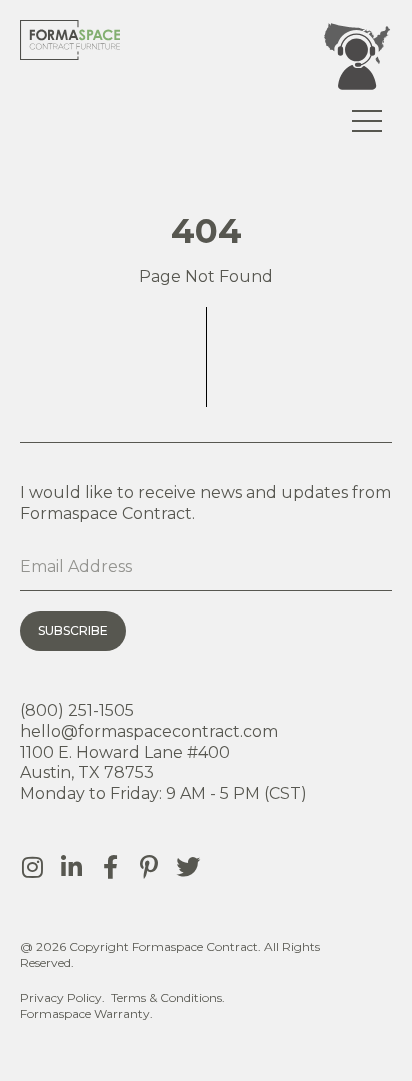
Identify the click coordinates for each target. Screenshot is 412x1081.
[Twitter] (188, 867)
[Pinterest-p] (149, 867)
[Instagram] (32, 867)
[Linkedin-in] (71, 867)
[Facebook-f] (110, 867)
